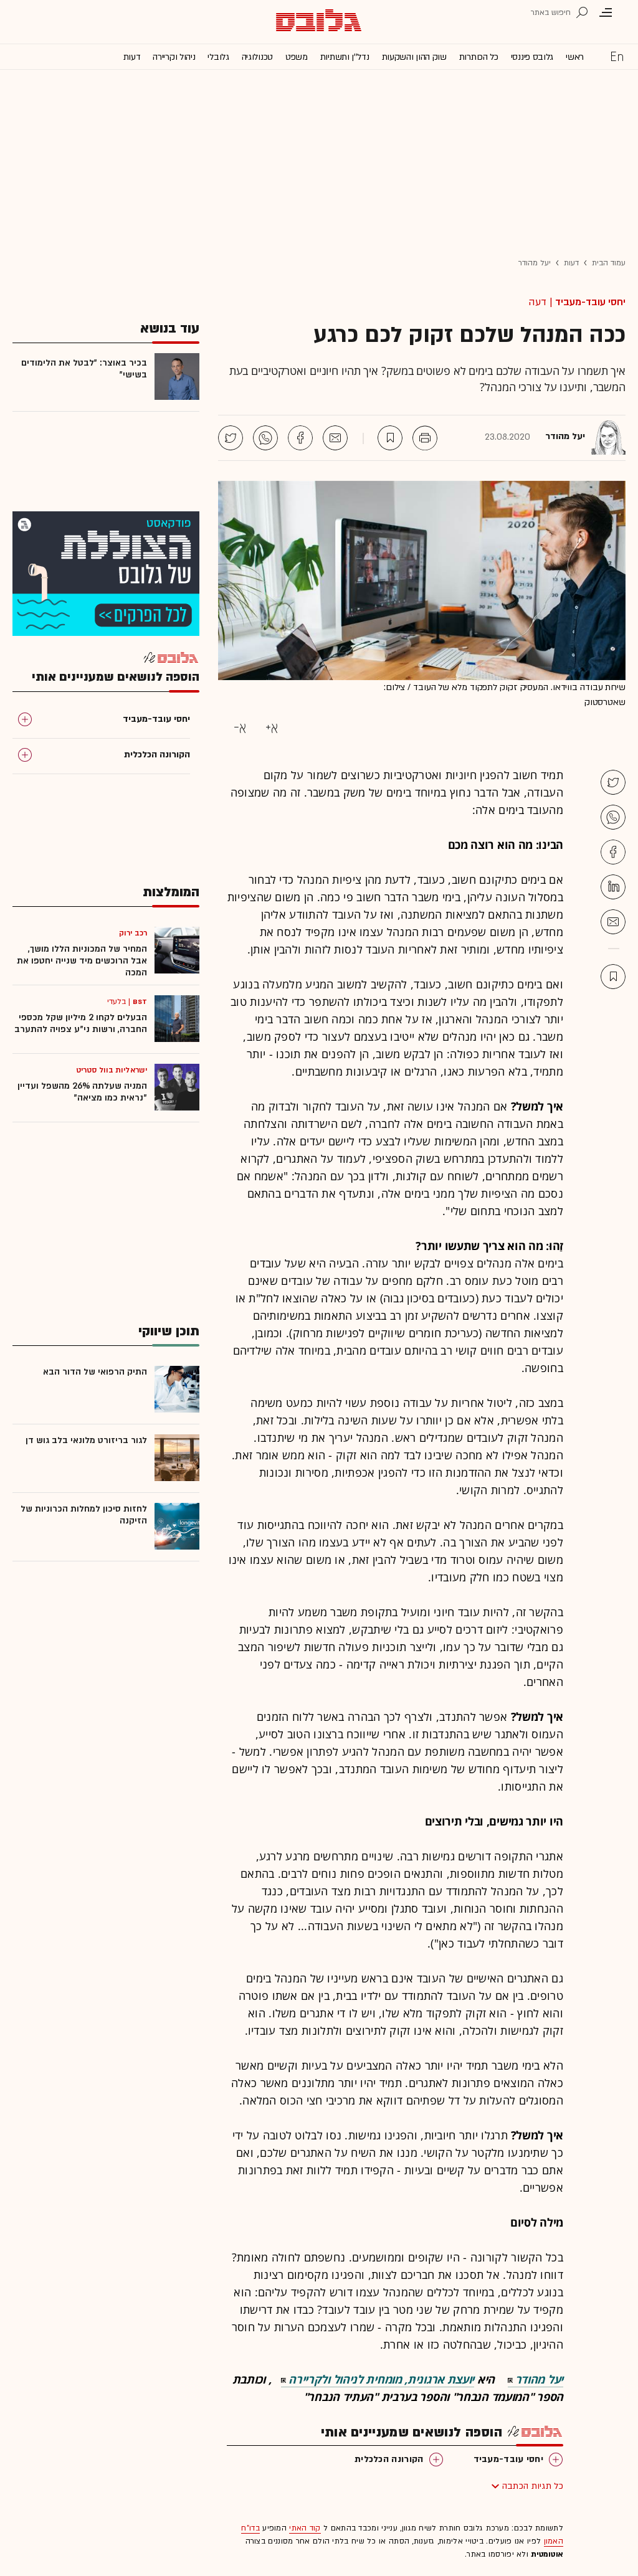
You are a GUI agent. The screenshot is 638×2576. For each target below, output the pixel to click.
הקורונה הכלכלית (389, 2459)
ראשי (575, 57)
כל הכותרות (479, 57)
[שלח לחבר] (613, 922)
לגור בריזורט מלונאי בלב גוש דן (86, 1440)
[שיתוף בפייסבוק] (300, 438)
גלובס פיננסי (532, 57)
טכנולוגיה (257, 57)
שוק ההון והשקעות (414, 57)
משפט (297, 57)
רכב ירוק (133, 933)
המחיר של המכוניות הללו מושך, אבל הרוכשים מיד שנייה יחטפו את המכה (82, 961)
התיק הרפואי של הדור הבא (95, 1372)
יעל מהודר (535, 263)
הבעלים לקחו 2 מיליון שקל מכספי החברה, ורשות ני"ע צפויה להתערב (81, 1023)
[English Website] (617, 56)
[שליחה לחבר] (335, 438)
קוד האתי (305, 2528)
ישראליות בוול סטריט (112, 1070)
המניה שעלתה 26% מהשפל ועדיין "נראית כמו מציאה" (82, 1092)
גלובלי (218, 57)
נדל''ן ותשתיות (345, 57)
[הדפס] (425, 438)
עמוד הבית (609, 263)
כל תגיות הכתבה (533, 2486)
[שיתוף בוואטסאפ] (265, 438)
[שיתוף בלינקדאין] (613, 887)
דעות (132, 57)
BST (140, 1002)
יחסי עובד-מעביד (590, 302)
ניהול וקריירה (174, 57)
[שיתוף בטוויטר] (231, 438)
